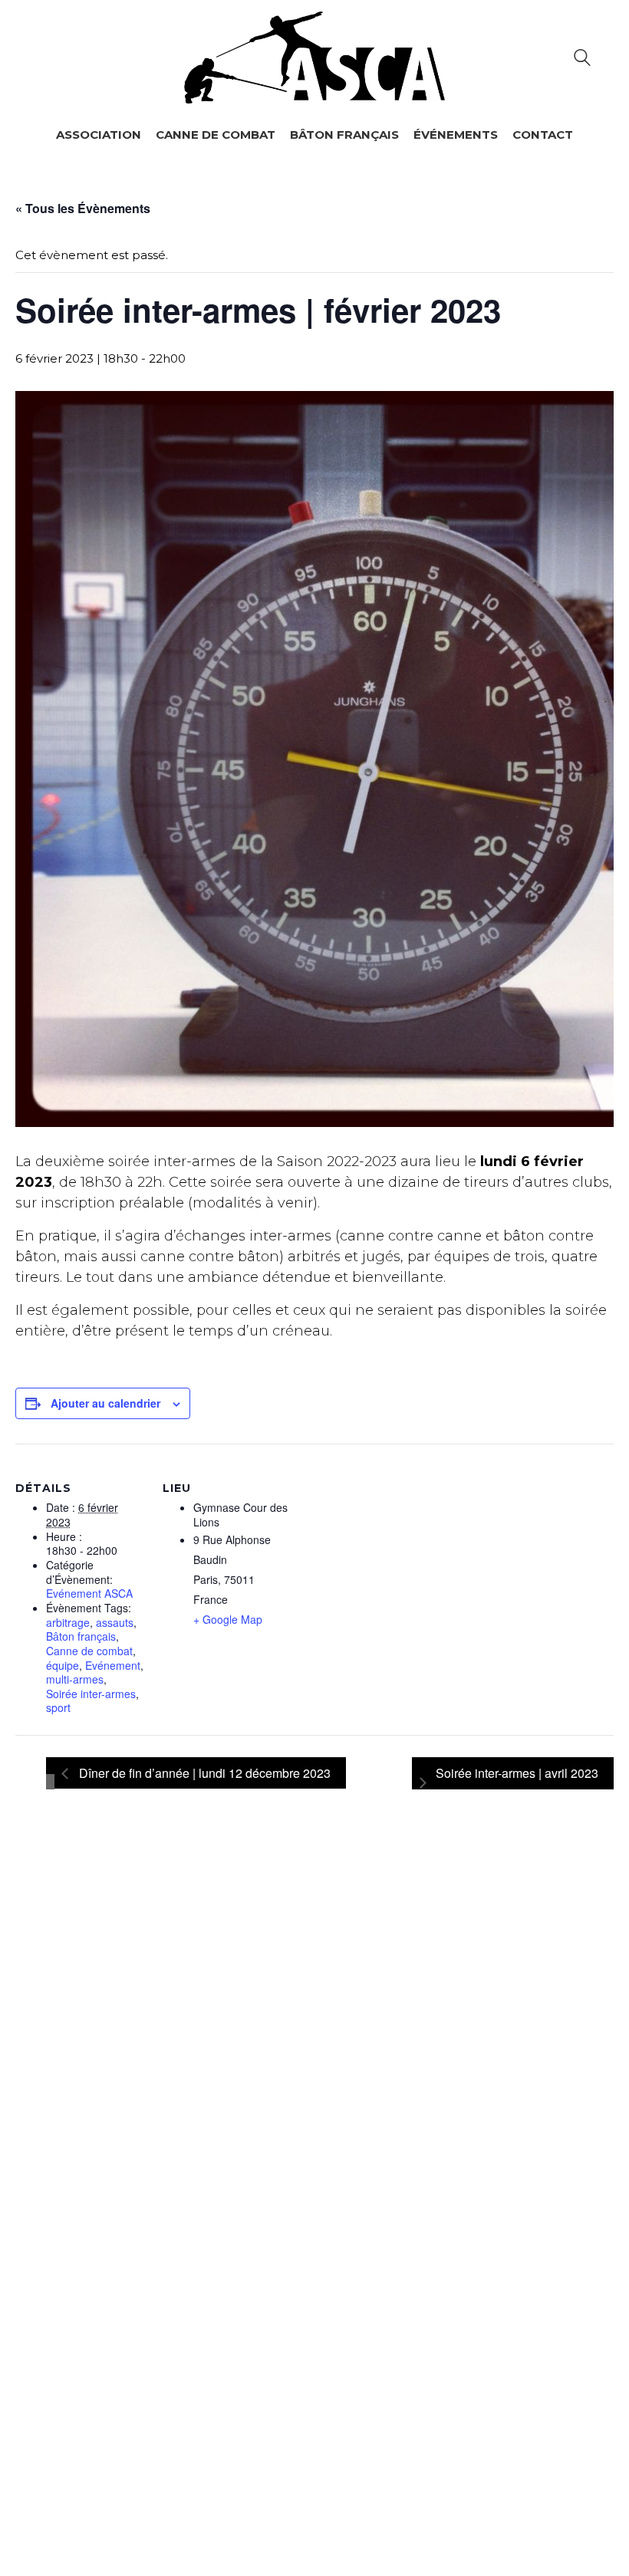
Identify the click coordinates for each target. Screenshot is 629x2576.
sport (58, 1708)
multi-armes (75, 1679)
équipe (63, 1666)
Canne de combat (89, 1651)
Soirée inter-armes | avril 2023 (517, 1773)
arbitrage (68, 1623)
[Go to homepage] (314, 58)
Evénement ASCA (89, 1594)
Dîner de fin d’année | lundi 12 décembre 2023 (203, 1773)
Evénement (113, 1666)
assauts (115, 1623)
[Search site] (582, 59)
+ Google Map (228, 1619)
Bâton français (81, 1636)
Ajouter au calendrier (105, 1403)
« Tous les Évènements (83, 208)
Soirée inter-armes (91, 1694)
